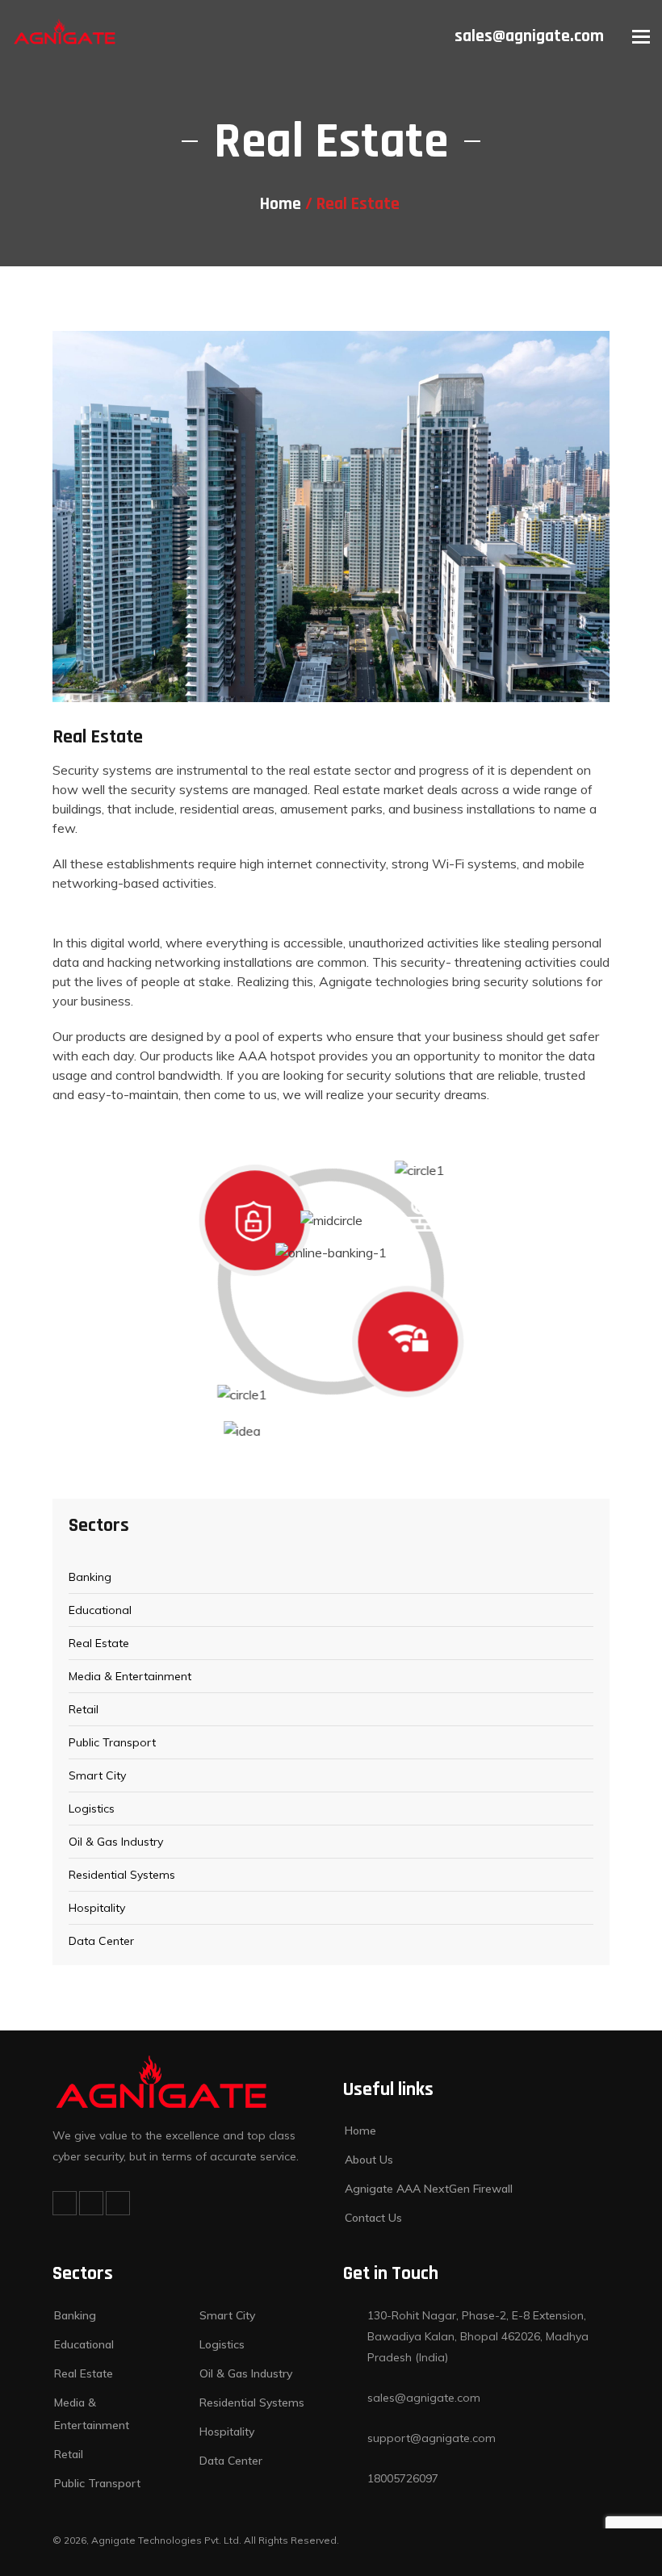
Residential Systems (122, 1875)
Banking (90, 1577)
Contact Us (373, 2218)
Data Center (101, 1941)
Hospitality (97, 1908)
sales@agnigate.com (529, 36)
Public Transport (112, 1742)
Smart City (97, 1775)
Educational (100, 1610)
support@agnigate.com (432, 2438)
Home (281, 204)
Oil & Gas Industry (116, 1842)
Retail (84, 1709)
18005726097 (403, 2478)
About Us (369, 2160)
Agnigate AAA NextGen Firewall (429, 2189)
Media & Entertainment (130, 1676)
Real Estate (99, 1643)
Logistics (92, 1809)
